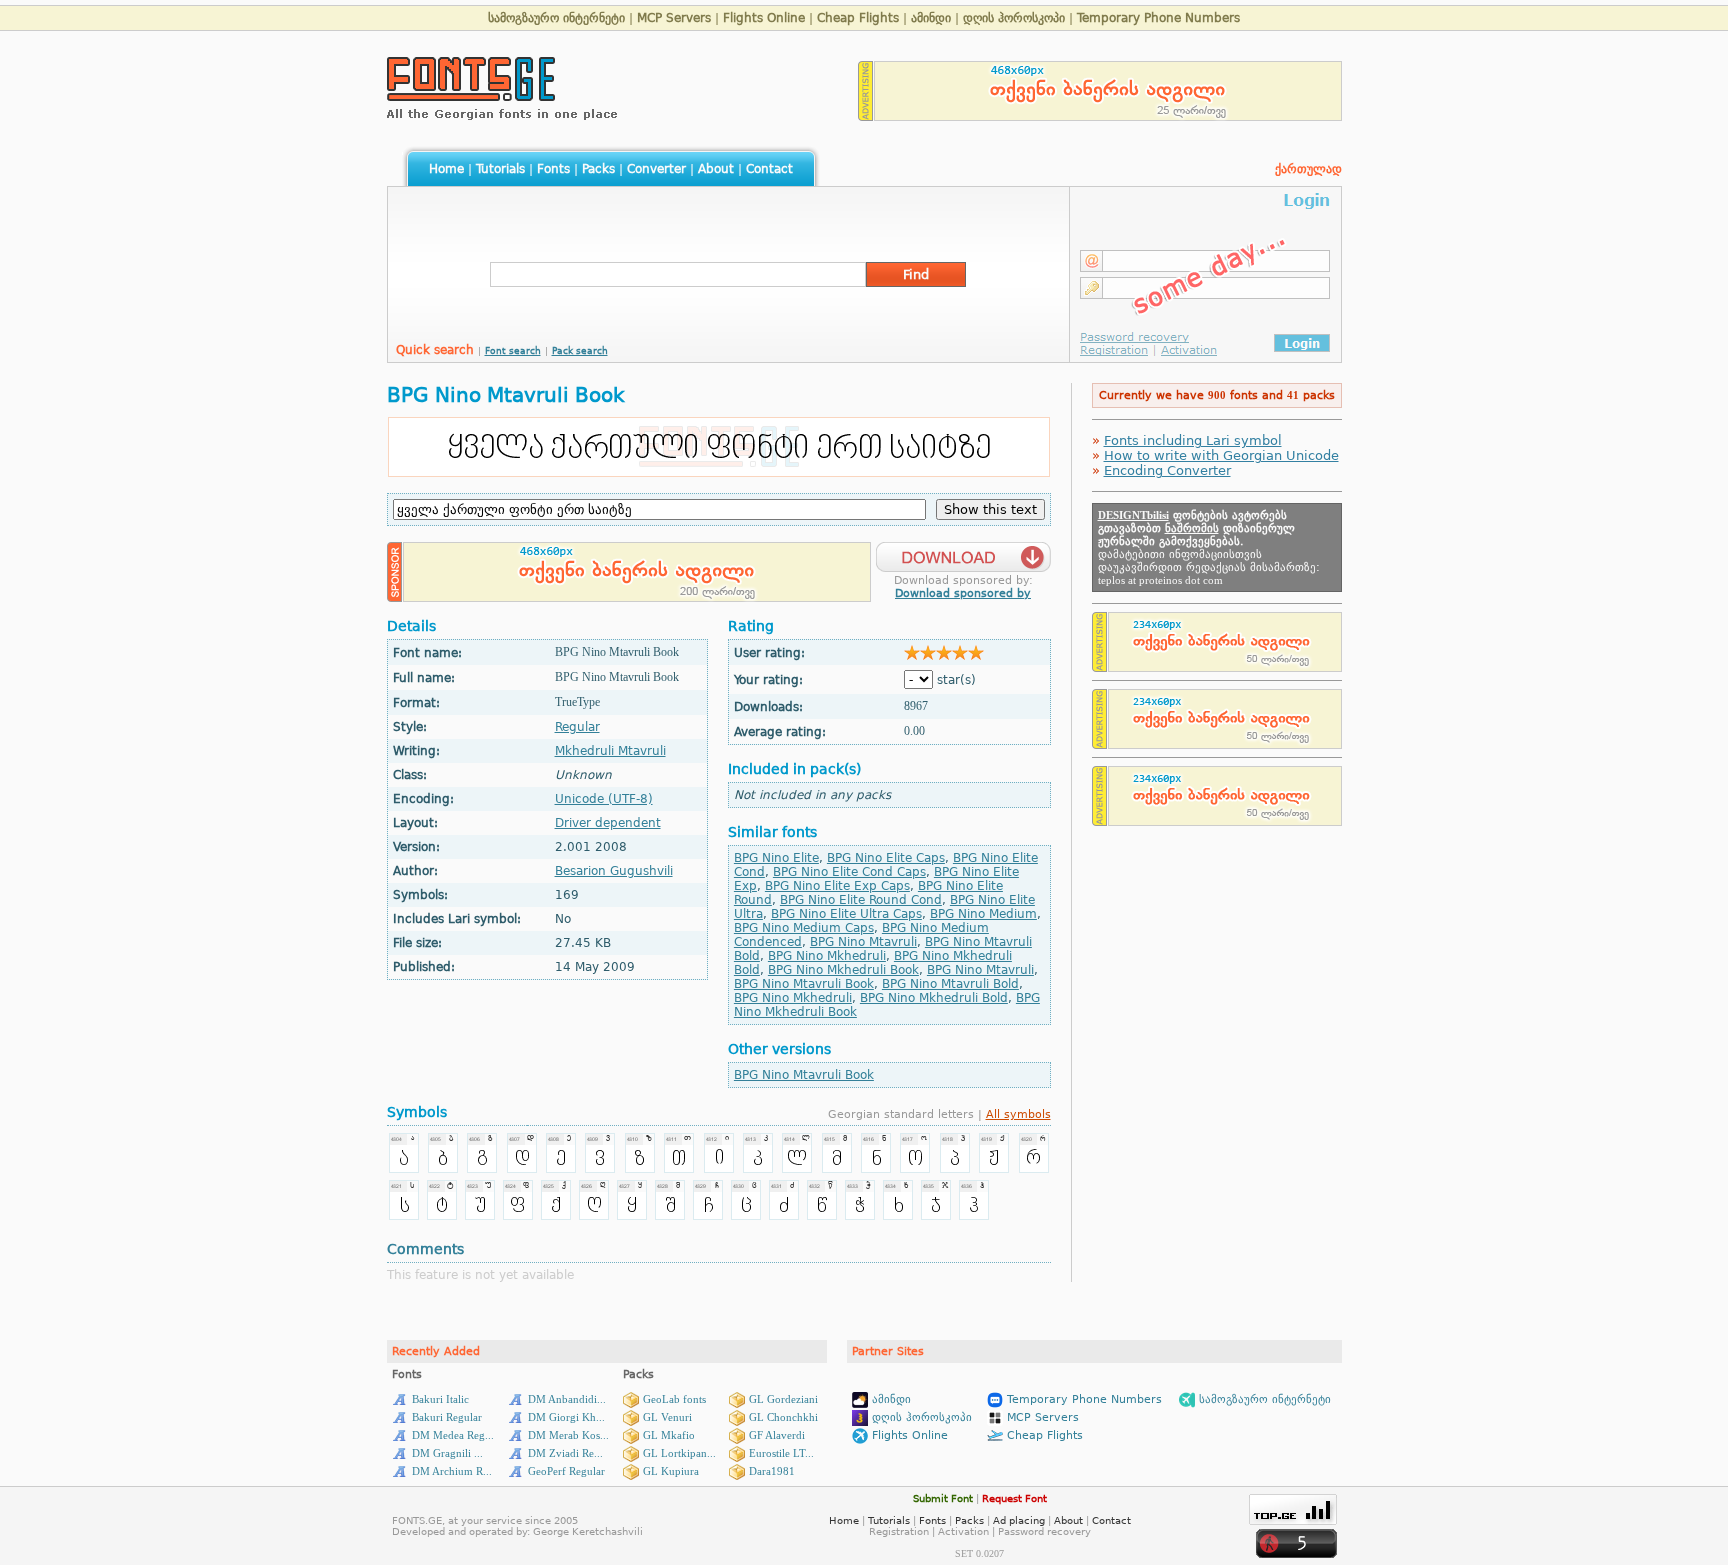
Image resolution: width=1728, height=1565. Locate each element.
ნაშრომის (1192, 528)
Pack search (580, 351)
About (716, 169)
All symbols (1018, 1114)
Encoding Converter (1167, 470)
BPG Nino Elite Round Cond (861, 900)
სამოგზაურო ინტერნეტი (556, 18)
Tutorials (500, 169)
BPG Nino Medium (983, 914)
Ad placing (1019, 1520)
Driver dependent (608, 823)
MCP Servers (674, 18)
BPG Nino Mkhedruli (827, 956)
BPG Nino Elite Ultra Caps (846, 914)
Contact (769, 169)
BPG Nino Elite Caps (886, 858)
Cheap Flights (858, 18)
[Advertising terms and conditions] (866, 115)
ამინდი (931, 18)
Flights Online (764, 18)
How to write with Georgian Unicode (1221, 455)
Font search (513, 351)
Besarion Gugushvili (614, 871)
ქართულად (1308, 169)
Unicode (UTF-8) (604, 799)
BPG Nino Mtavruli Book (804, 984)
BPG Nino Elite (776, 858)
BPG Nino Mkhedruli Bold (934, 998)
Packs (598, 169)
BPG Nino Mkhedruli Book (843, 970)
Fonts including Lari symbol (1193, 440)
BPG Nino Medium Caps (804, 928)
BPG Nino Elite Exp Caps (837, 886)
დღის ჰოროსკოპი (1014, 18)
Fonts (553, 169)
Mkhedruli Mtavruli (610, 751)
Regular (577, 727)
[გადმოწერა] (963, 551)
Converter (656, 169)
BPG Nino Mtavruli (863, 942)
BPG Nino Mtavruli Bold (950, 984)
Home (446, 169)
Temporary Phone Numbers (1158, 18)
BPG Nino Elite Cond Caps (849, 872)
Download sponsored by (963, 593)
